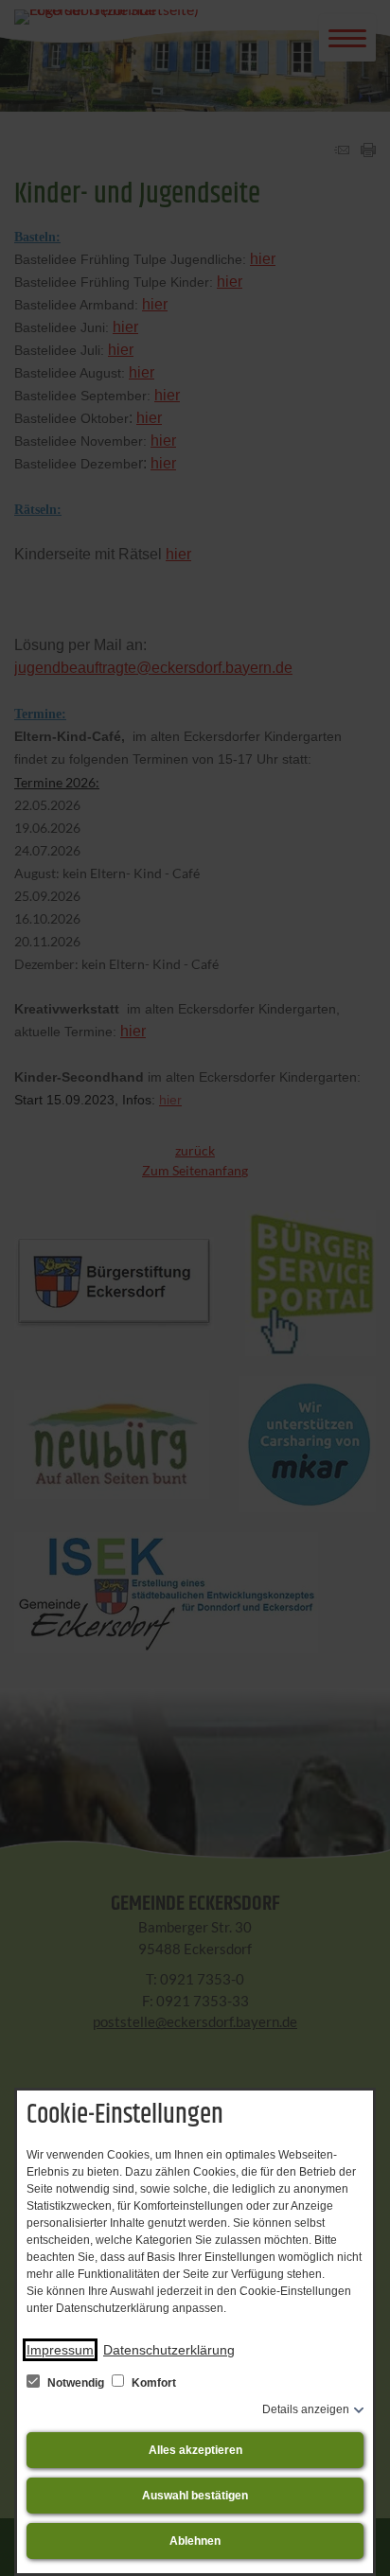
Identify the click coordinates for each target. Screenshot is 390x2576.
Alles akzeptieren (195, 2450)
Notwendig (76, 2383)
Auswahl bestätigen (195, 2496)
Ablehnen (195, 2541)
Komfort (152, 2383)
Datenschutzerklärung (169, 2350)
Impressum (60, 2350)
